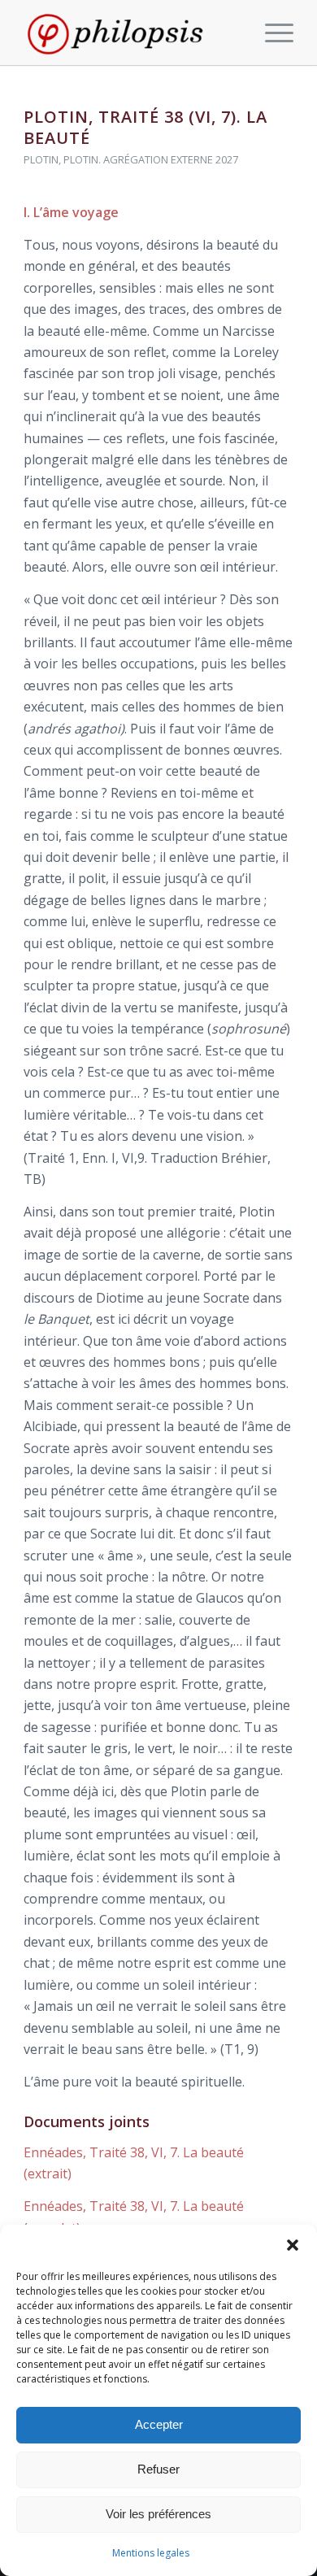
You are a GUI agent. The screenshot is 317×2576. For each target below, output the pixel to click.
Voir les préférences (158, 2514)
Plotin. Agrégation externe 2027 (151, 159)
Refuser (158, 2469)
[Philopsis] (131, 33)
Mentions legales (151, 2553)
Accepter (159, 2424)
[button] (293, 2245)
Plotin (41, 159)
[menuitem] (271, 33)
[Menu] (271, 33)
